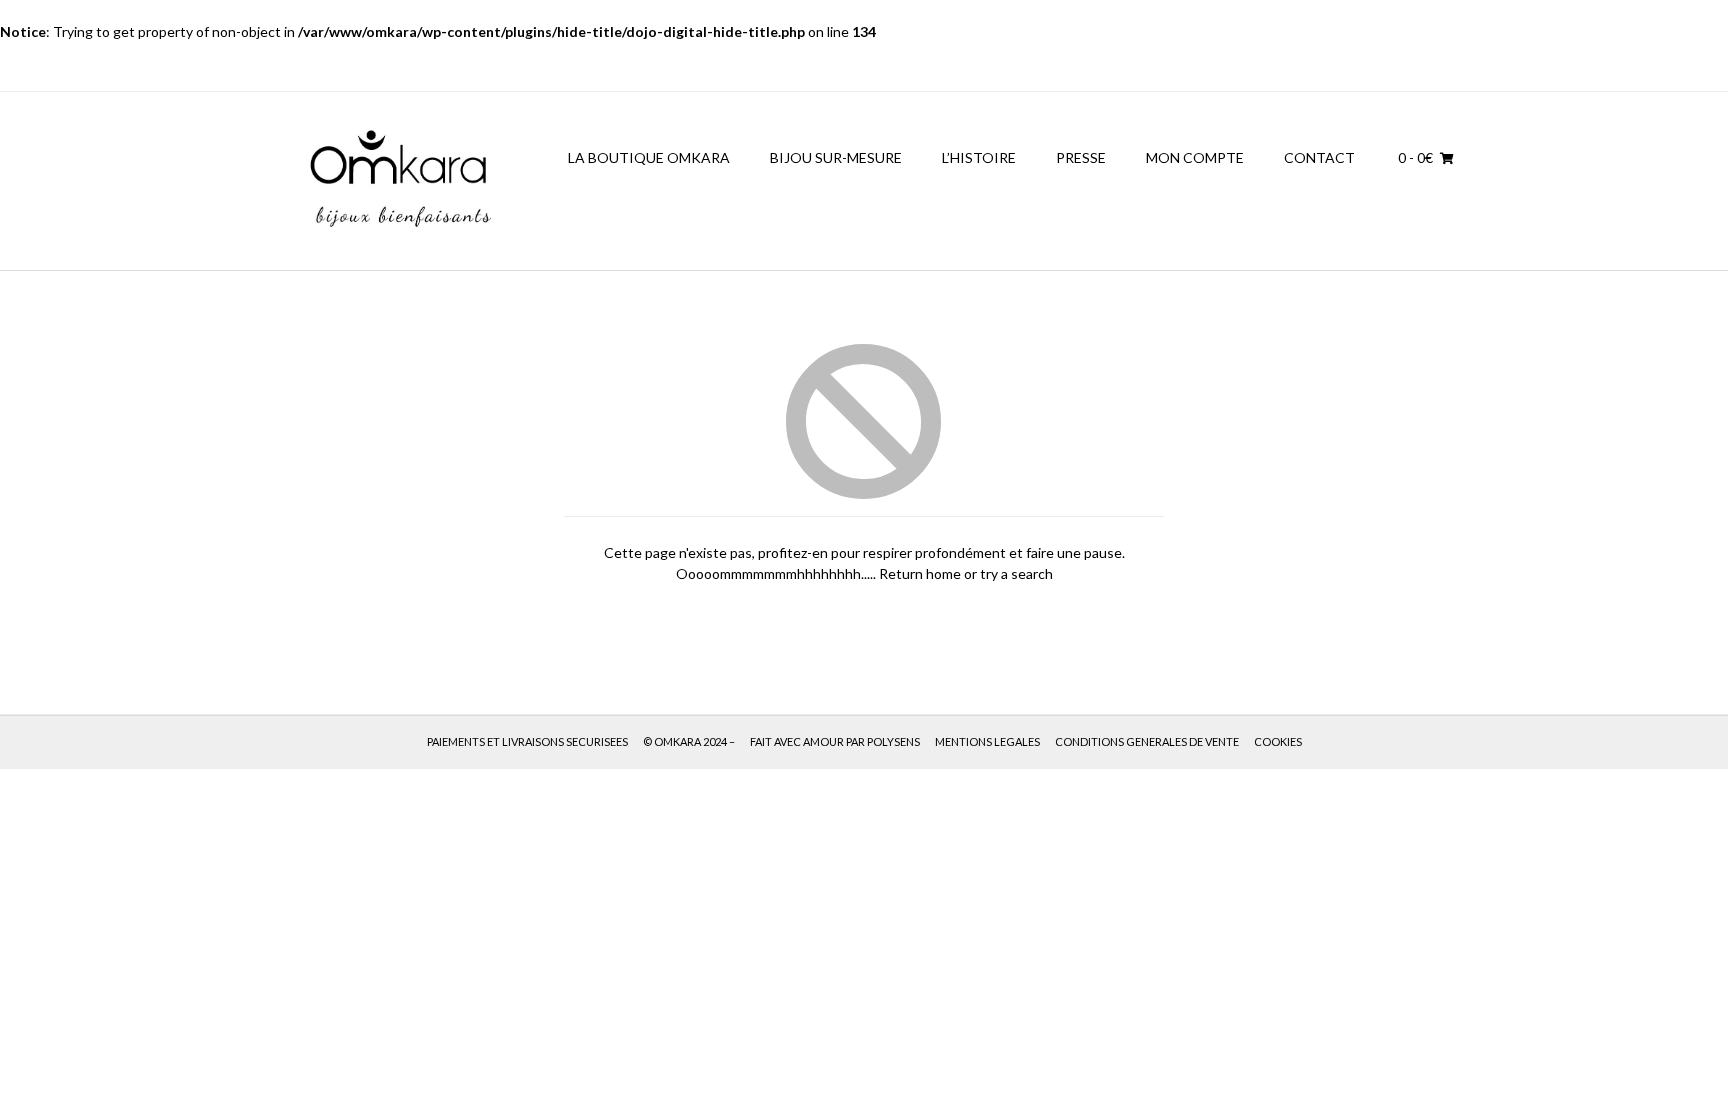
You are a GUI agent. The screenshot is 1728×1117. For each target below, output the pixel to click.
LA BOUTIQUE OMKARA (649, 157)
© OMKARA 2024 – (689, 741)
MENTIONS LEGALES (987, 741)
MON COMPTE (1195, 157)
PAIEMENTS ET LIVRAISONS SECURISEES (527, 741)
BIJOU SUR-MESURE (836, 157)
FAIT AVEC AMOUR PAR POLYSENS (835, 741)
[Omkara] (399, 181)
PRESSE (1081, 157)
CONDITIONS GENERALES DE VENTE (1147, 741)
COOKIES (1278, 741)
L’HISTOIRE (979, 157)
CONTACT (1319, 157)
